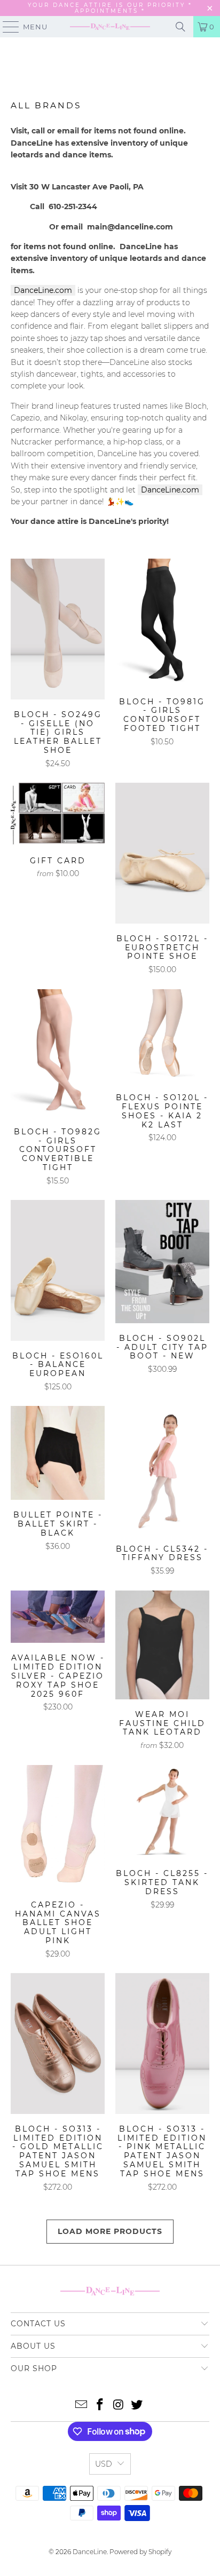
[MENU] (6, 27)
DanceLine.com (43, 290)
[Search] (180, 27)
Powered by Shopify (140, 2552)
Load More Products (110, 2231)
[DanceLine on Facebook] (100, 2406)
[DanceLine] (110, 27)
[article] (110, 406)
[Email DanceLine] (82, 2406)
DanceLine (90, 2552)
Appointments (108, 11)
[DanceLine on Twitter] (137, 2406)
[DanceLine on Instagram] (119, 2406)
